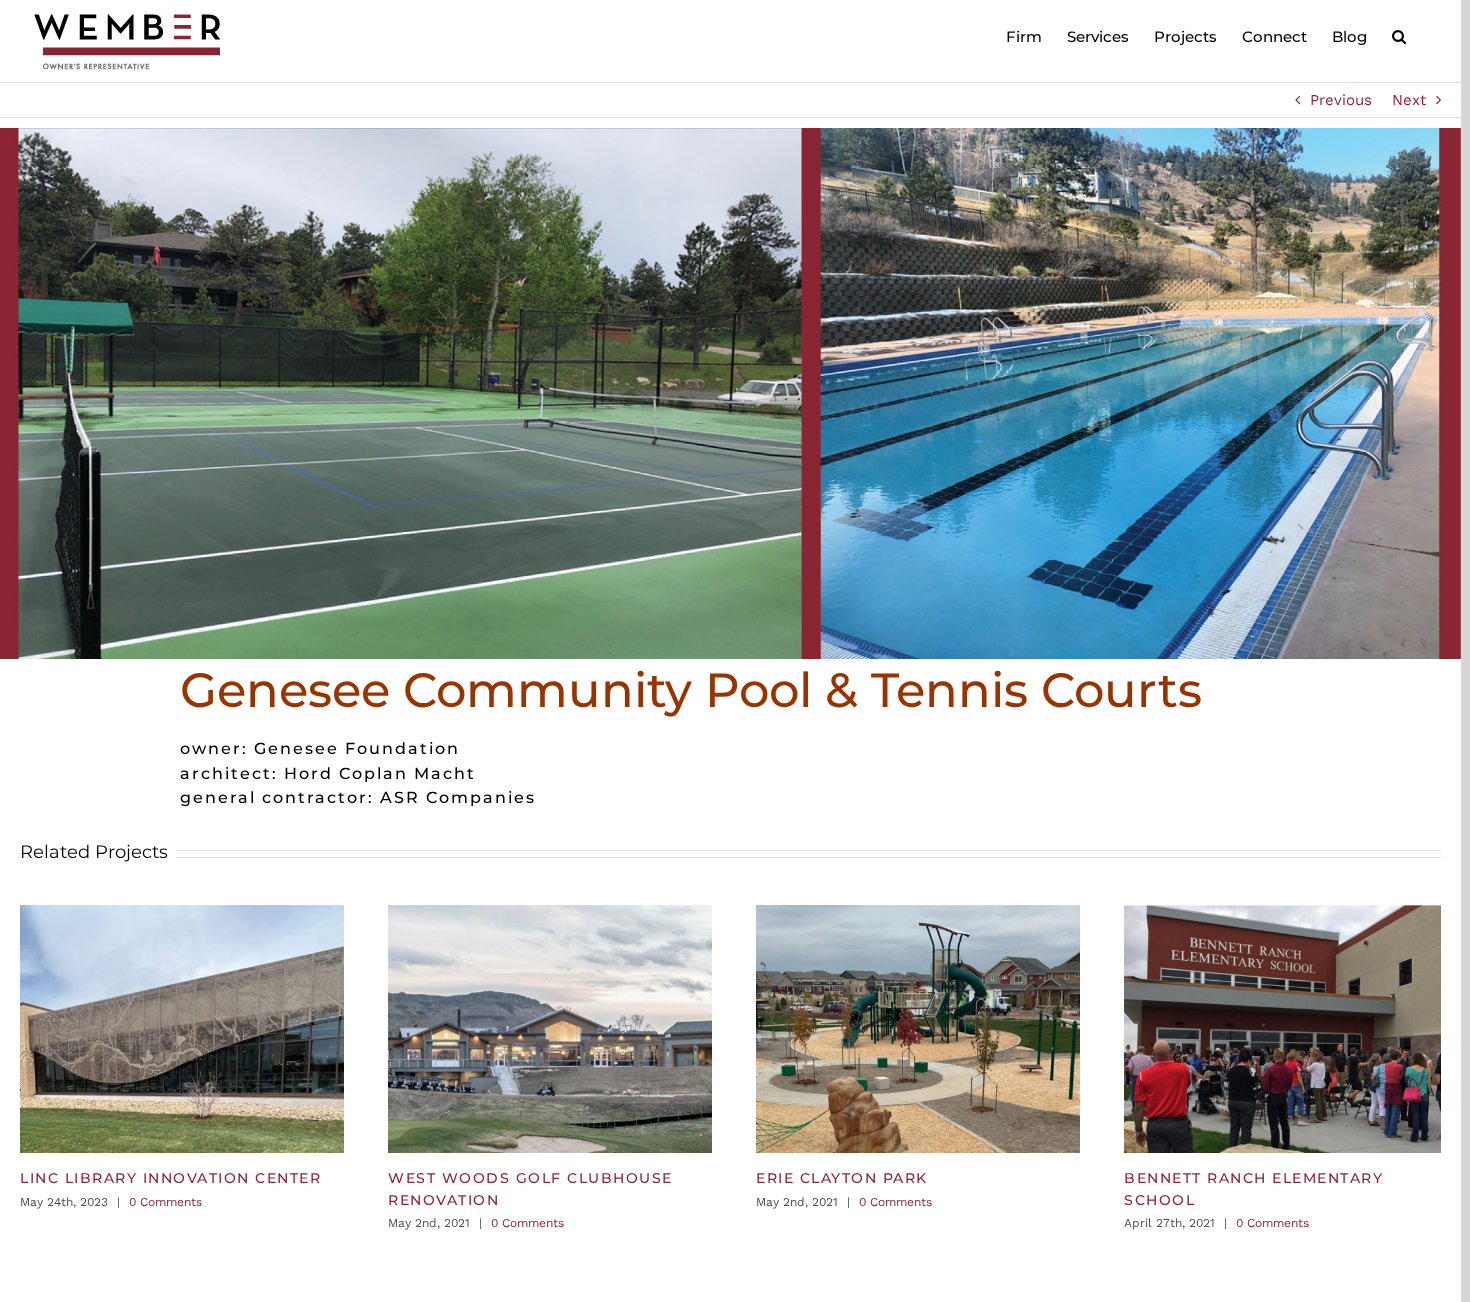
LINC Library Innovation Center (170, 1178)
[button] (1399, 35)
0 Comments (165, 1202)
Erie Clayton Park (842, 1178)
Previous (1341, 100)
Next (1409, 100)
